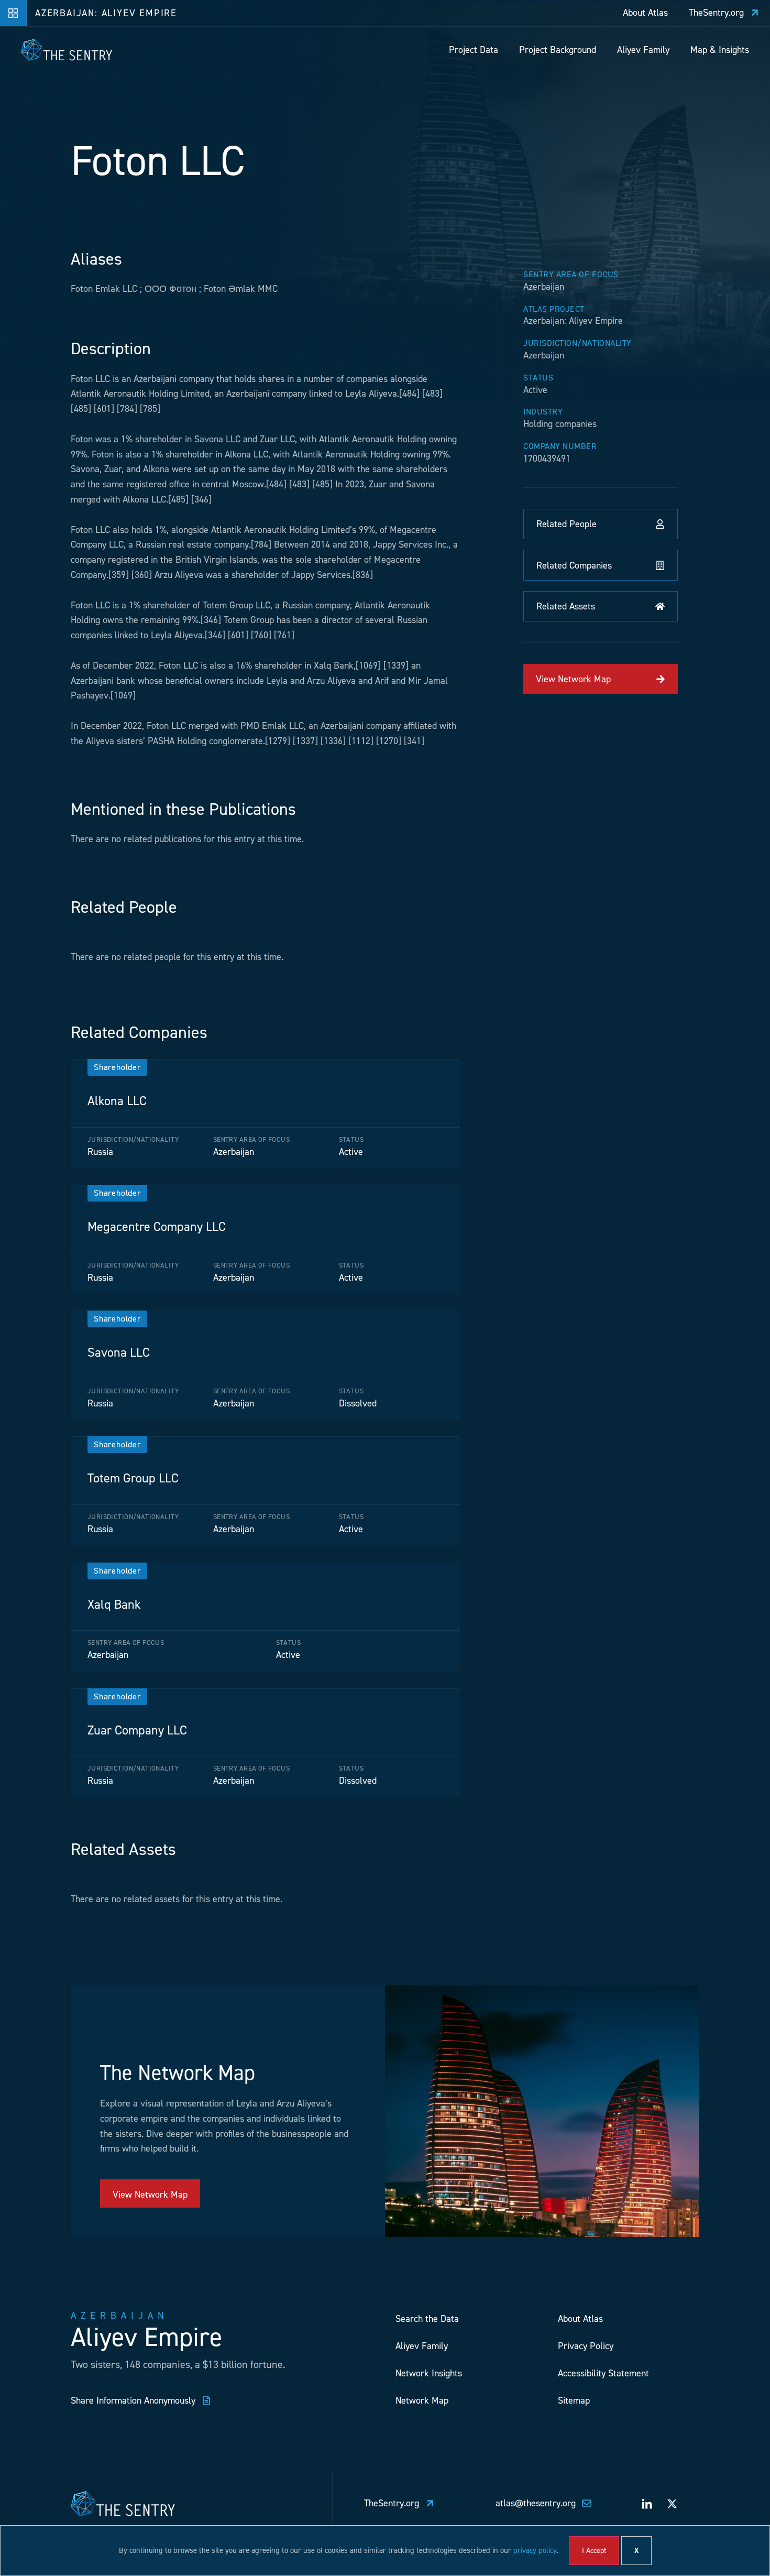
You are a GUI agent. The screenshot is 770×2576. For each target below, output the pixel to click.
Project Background (558, 50)
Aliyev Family (643, 50)
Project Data (474, 50)
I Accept (594, 2551)
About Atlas (580, 2319)
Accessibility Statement (603, 2373)
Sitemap (574, 2400)
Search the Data (427, 2319)
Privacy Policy (586, 2346)
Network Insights (429, 2373)
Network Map (422, 2400)
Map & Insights (720, 50)
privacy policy (535, 2550)
